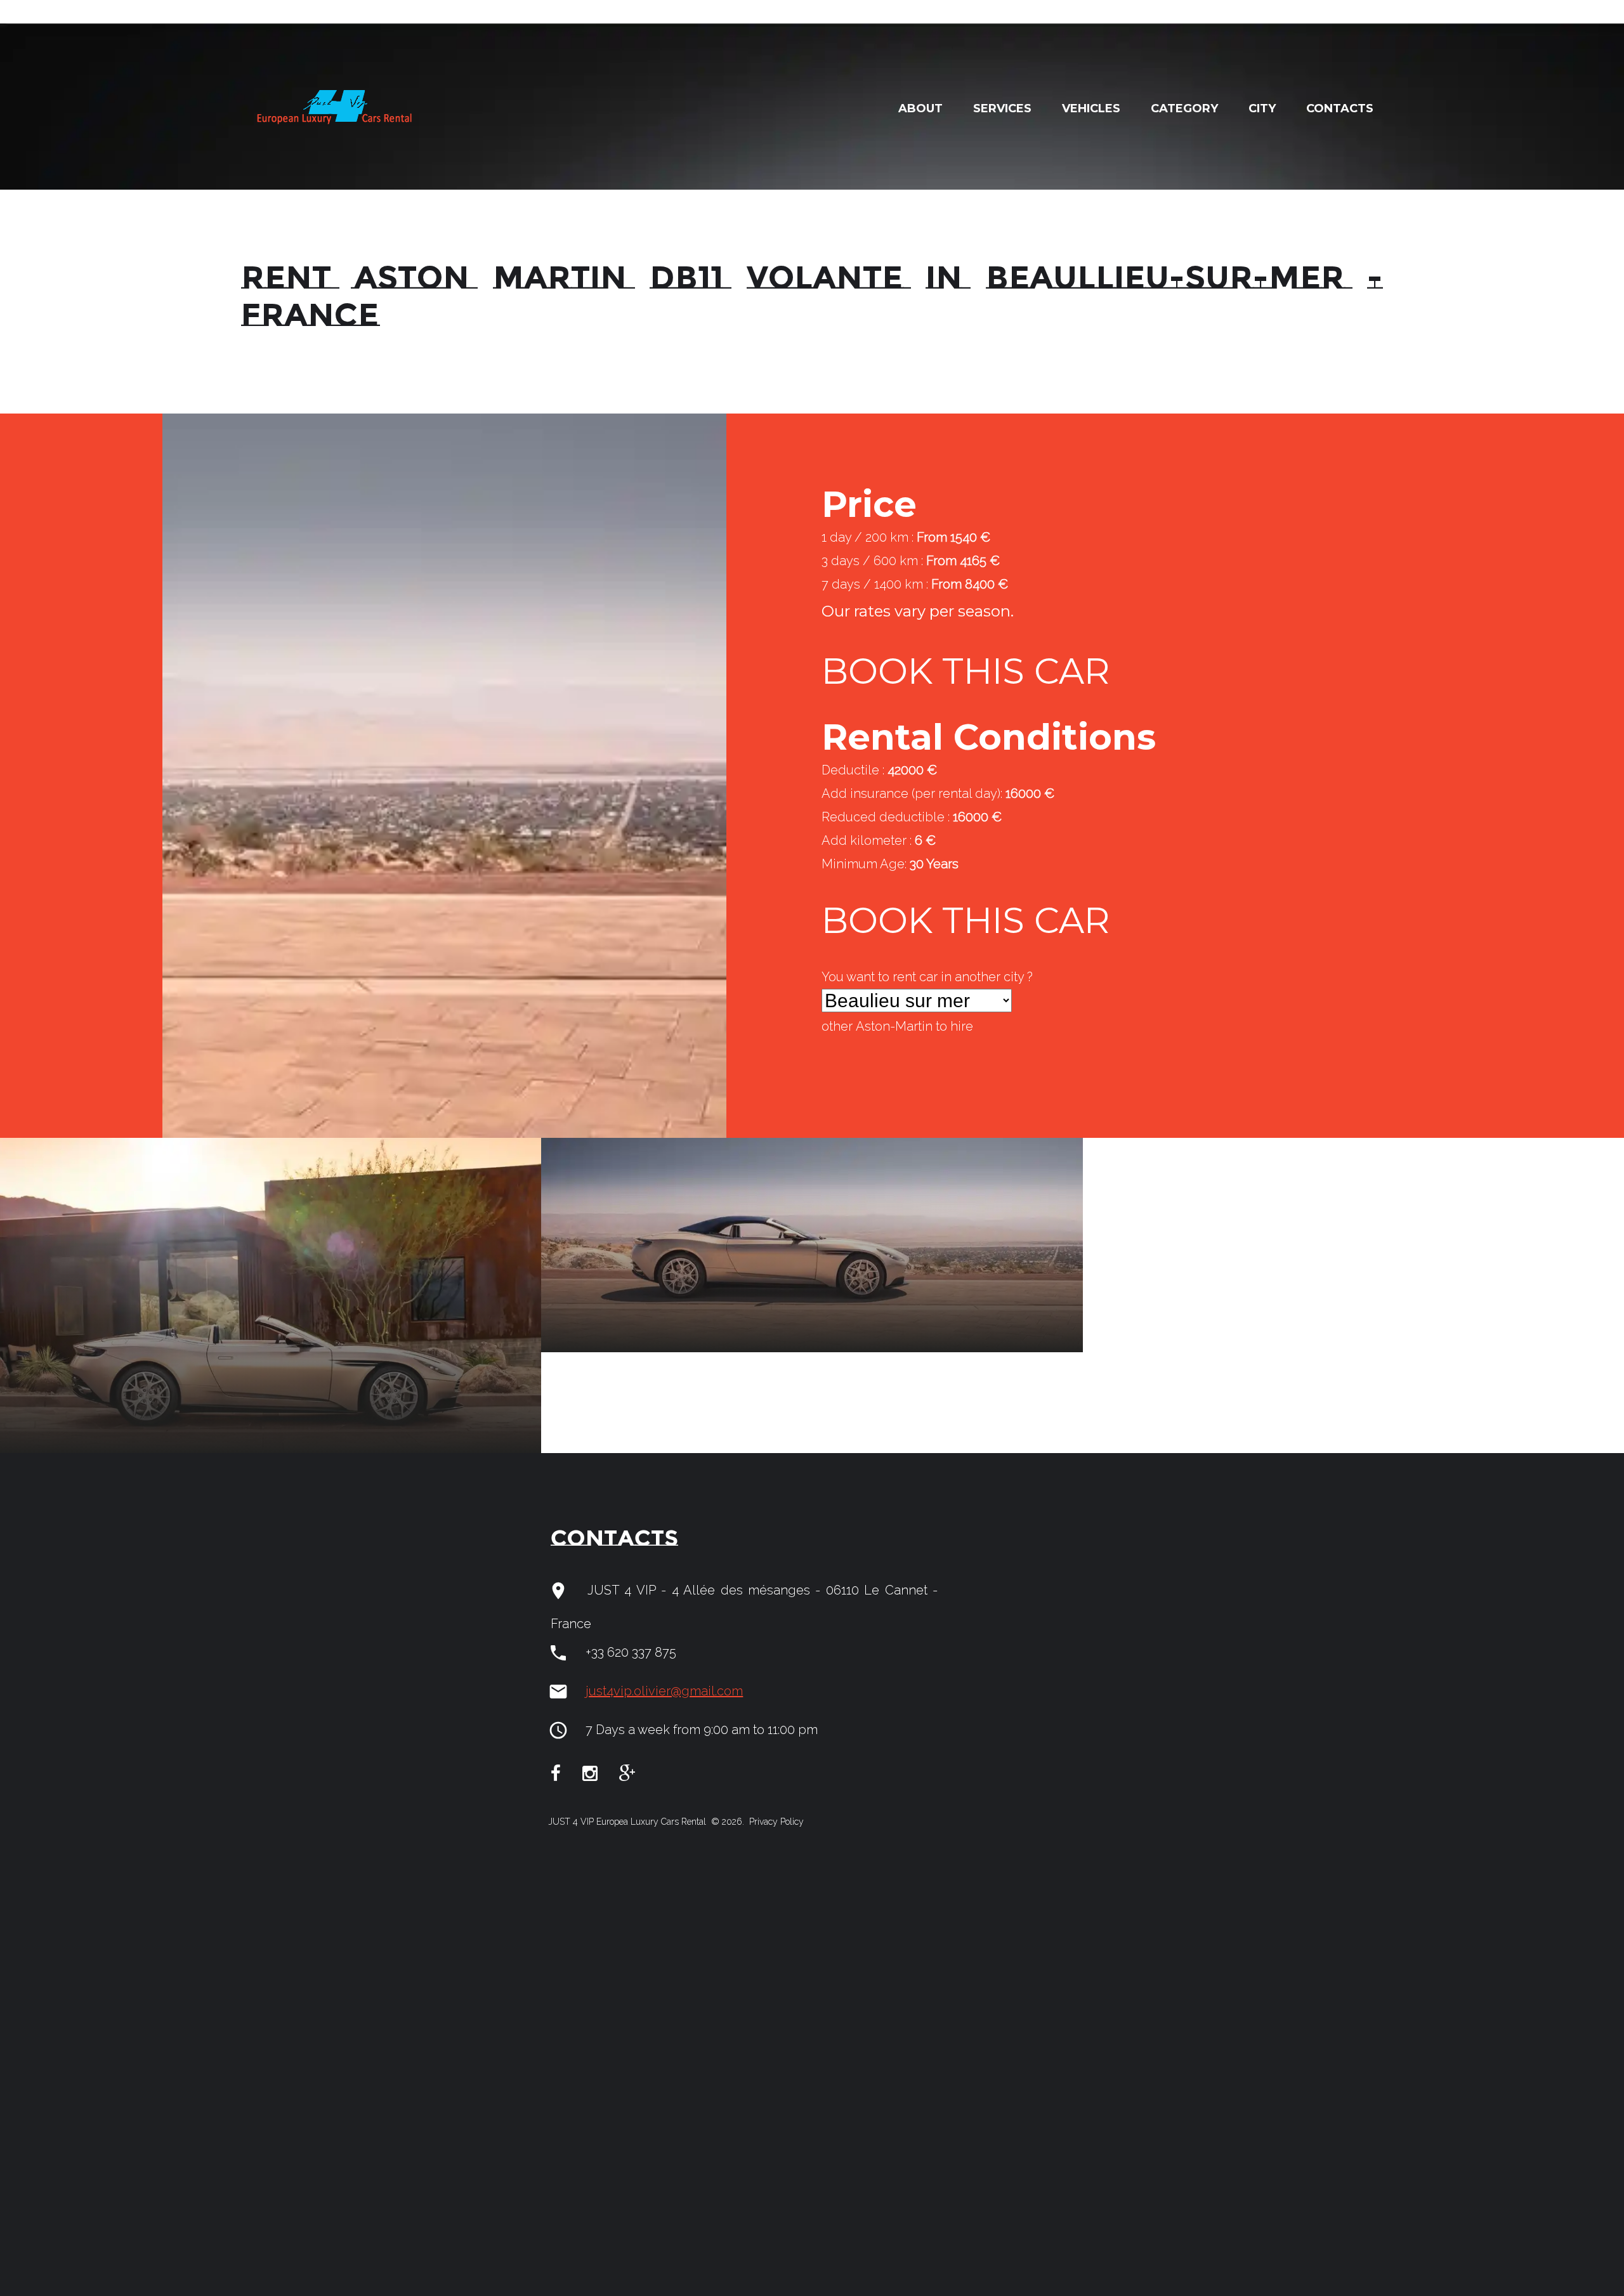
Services (1002, 108)
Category (1184, 108)
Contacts (1340, 108)
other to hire (897, 1026)
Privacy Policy (775, 1822)
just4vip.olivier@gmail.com (664, 1691)
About (920, 108)
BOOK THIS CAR (966, 671)
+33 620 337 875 (631, 1652)
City (1262, 108)
